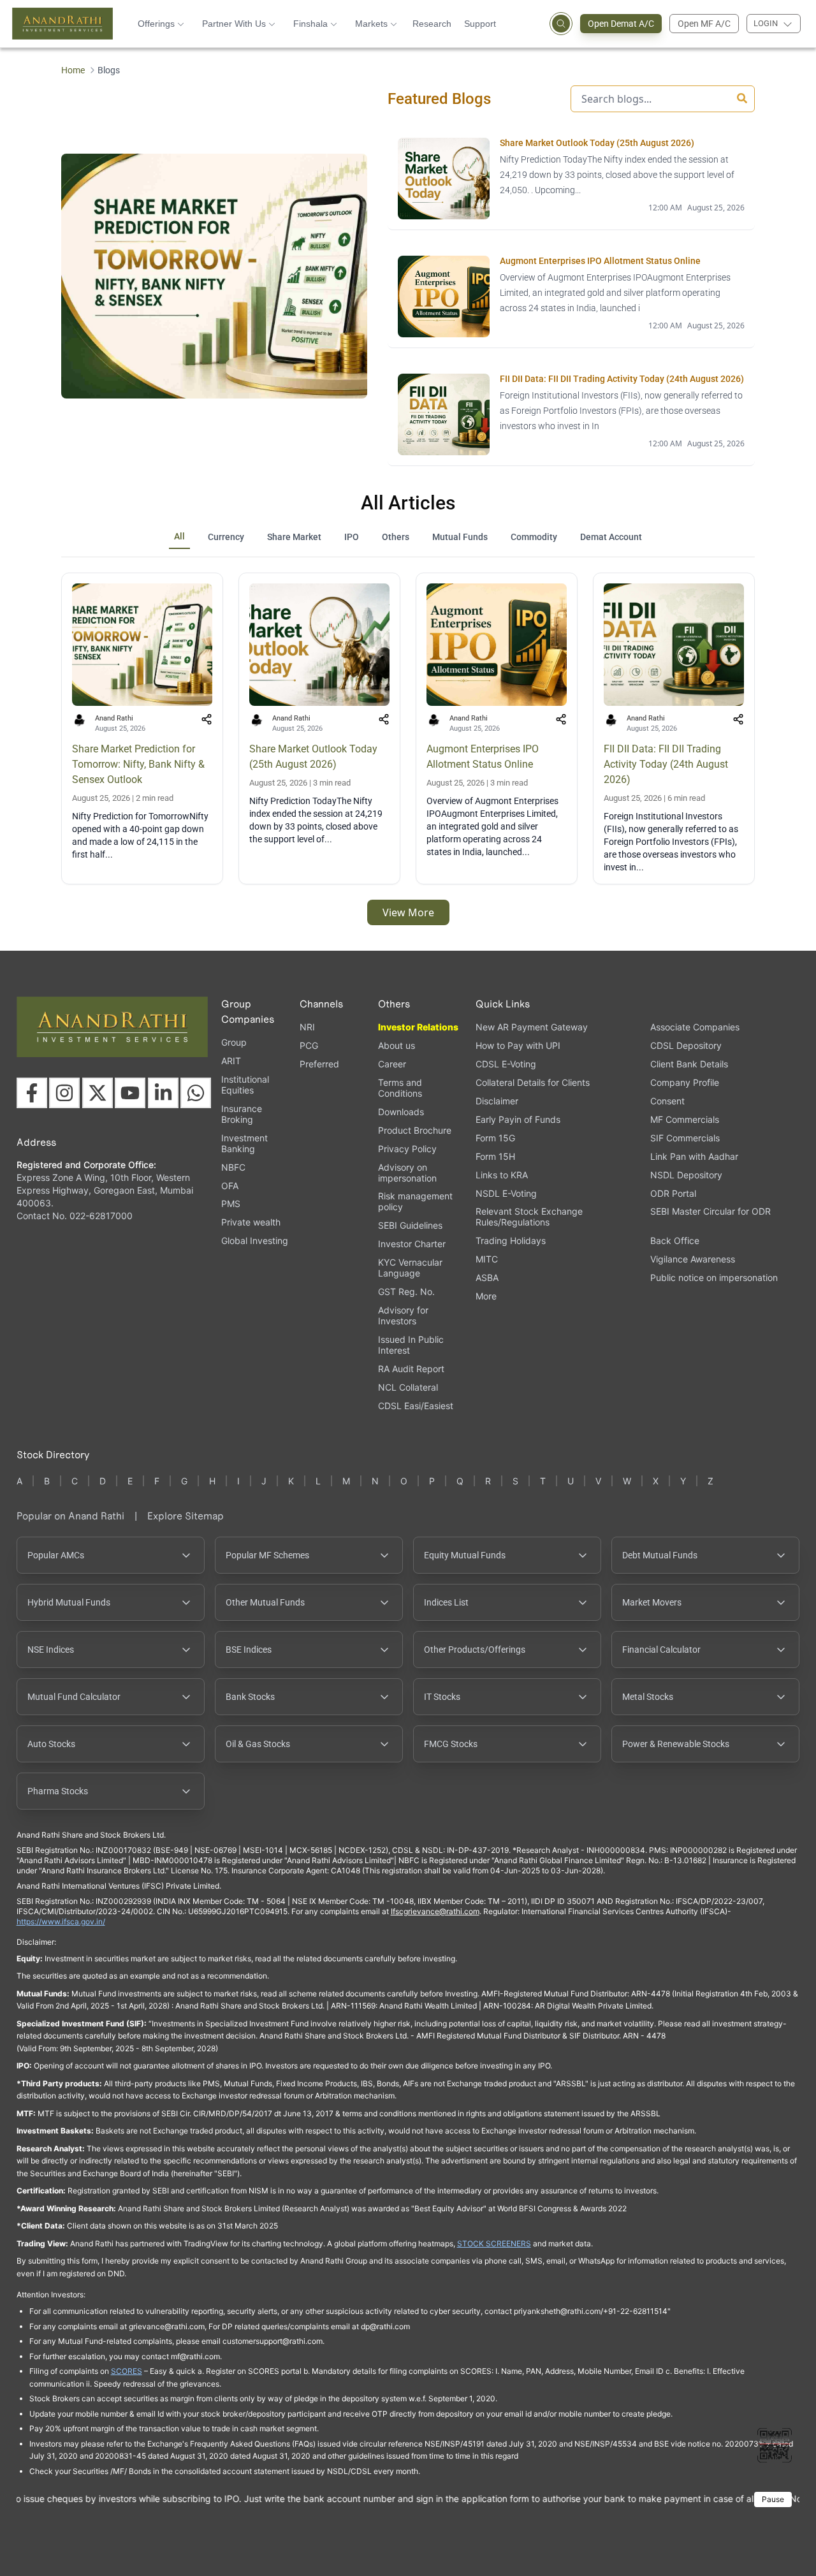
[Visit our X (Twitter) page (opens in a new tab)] (98, 1093)
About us (397, 1045)
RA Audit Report (411, 1369)
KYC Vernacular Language (410, 1268)
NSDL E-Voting (506, 1193)
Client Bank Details (689, 1064)
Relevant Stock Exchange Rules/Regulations (529, 1217)
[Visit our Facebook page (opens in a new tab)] (32, 1093)
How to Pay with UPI (518, 1045)
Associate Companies (695, 1027)
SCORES (127, 2371)
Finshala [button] (310, 24)
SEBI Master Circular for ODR (710, 1211)
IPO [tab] (352, 537)
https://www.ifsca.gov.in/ (61, 1921)
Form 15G (495, 1138)
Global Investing (255, 1240)
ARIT (231, 1061)
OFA (230, 1186)
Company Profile (685, 1082)
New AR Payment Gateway (532, 1027)
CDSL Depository (686, 1045)
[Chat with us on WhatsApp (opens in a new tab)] (196, 1093)
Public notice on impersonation (714, 1277)
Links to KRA (502, 1175)
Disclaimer (497, 1101)
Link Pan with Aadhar (694, 1156)
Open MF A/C (704, 24)
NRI (307, 1027)
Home (73, 70)
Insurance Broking (242, 1114)
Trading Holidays (511, 1240)
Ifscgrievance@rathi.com (435, 1911)
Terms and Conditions (400, 1088)
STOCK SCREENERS (494, 2243)
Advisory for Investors (403, 1315)
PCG (309, 1045)
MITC (487, 1259)
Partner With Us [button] (234, 24)
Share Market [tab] (294, 537)
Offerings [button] (156, 24)
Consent (667, 1101)
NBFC (233, 1167)
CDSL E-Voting (506, 1064)
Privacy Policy (407, 1149)
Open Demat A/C (621, 24)
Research (432, 24)
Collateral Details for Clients (533, 1082)
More (486, 1296)
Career (392, 1064)
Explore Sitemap (186, 1516)
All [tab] (179, 536)
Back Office (675, 1240)
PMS (231, 1204)
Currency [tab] (226, 537)
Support (480, 24)
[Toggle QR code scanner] (775, 2445)
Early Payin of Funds (518, 1119)
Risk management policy (415, 1201)
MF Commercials (685, 1119)
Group (234, 1042)
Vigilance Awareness (693, 1259)
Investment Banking (244, 1143)
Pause (773, 2499)
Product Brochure (415, 1130)
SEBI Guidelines (410, 1225)
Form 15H (495, 1156)
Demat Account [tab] (611, 537)
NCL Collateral (408, 1387)
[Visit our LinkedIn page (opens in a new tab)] (163, 1093)
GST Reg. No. (406, 1292)
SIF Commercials (685, 1138)
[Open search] (561, 24)
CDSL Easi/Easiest (416, 1406)
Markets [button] (371, 24)
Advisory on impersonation (407, 1173)
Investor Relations (418, 1027)
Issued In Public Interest (411, 1345)
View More (408, 912)
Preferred (319, 1064)
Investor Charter (412, 1244)
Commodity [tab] (534, 537)
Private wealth (251, 1222)
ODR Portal (673, 1193)
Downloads (401, 1112)
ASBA (487, 1277)
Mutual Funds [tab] (460, 537)
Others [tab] (396, 537)
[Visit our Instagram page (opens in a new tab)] (64, 1093)
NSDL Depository (686, 1175)
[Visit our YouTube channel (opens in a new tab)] (130, 1093)
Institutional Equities (245, 1085)
